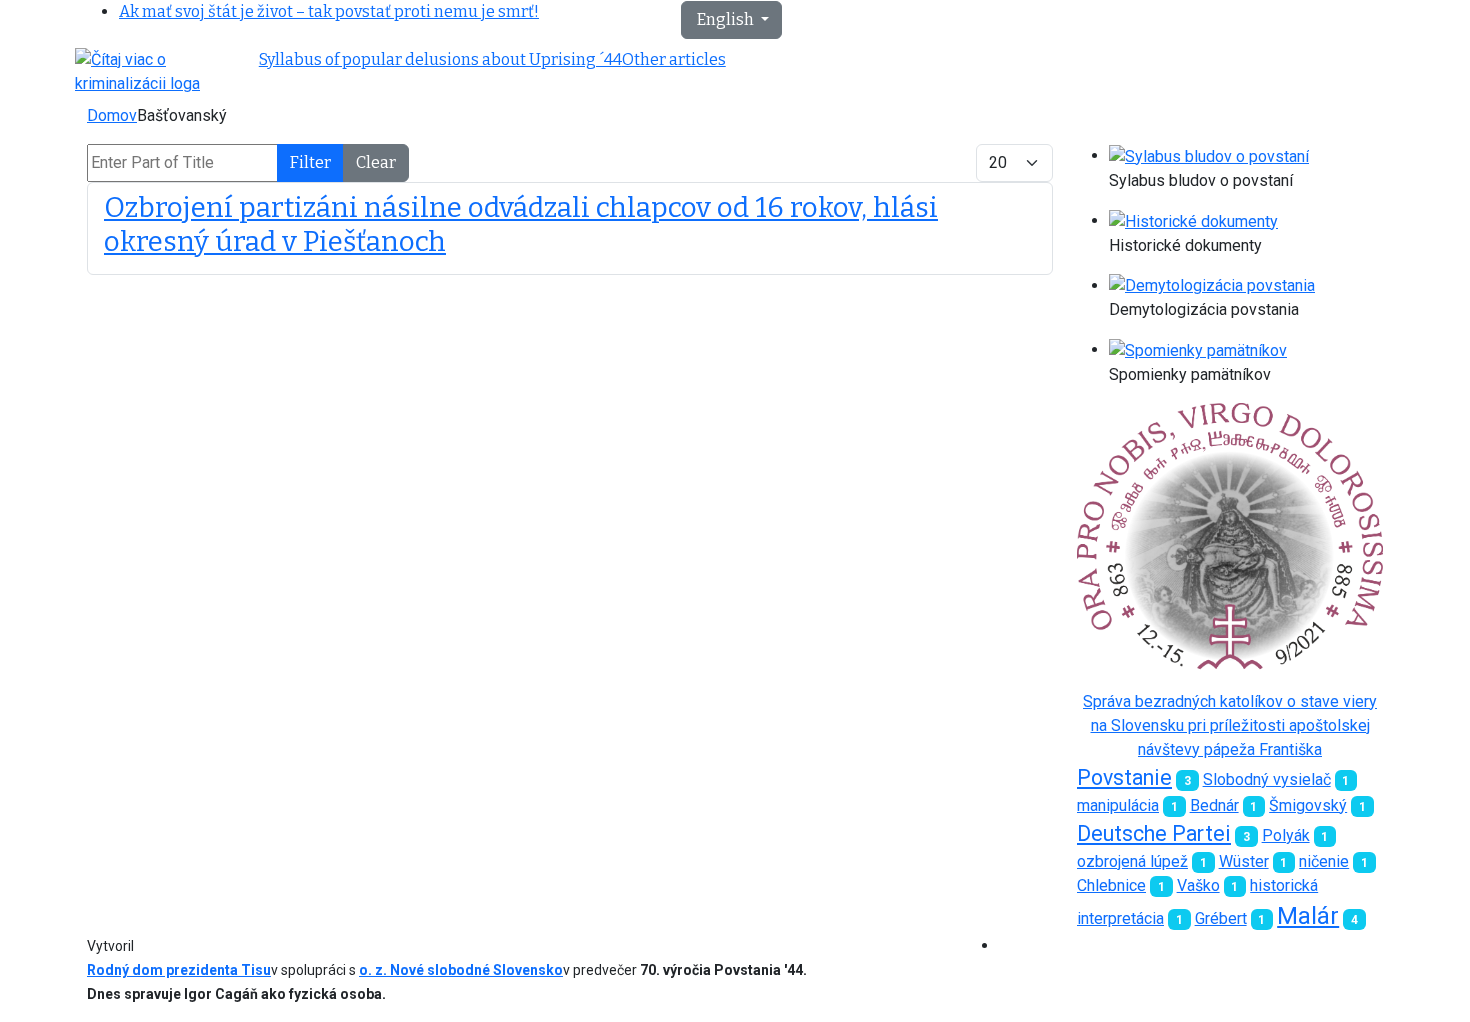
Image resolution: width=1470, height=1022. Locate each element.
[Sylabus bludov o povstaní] (1209, 155)
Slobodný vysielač (1267, 779)
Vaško (1198, 885)
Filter (310, 162)
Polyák (1286, 835)
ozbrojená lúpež (1132, 861)
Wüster (1244, 861)
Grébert (1221, 918)
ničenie (1324, 861)
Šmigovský (1308, 805)
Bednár (1214, 805)
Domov (112, 115)
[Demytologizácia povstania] (1212, 285)
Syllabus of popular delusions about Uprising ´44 (440, 59)
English (725, 19)
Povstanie (1124, 777)
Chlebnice (1111, 885)
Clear (376, 162)
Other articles (674, 59)
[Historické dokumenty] (1193, 220)
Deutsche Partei (1154, 833)
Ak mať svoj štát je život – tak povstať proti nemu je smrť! (329, 11)
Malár (1308, 916)
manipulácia (1118, 805)
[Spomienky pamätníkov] (1198, 349)
